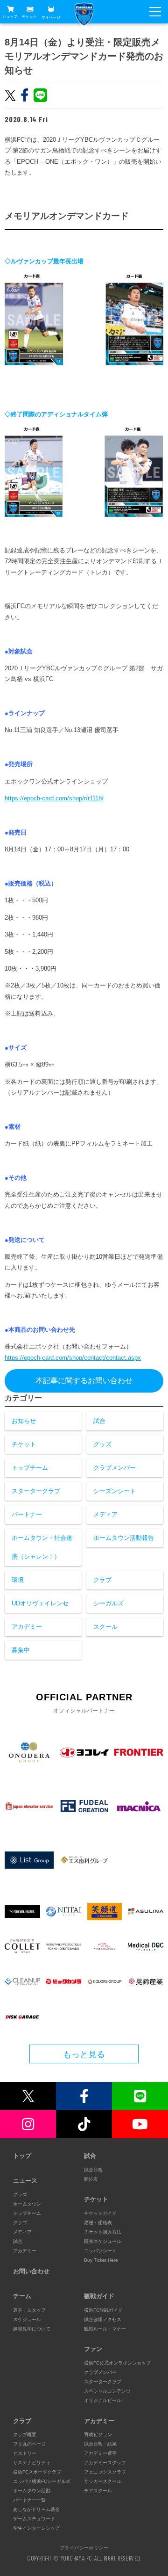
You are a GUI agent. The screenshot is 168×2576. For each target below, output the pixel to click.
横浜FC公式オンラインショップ (117, 2363)
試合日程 (93, 2170)
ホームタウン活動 (32, 2491)
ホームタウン (27, 2204)
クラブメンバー (115, 1468)
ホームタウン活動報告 (124, 1538)
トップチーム (30, 1468)
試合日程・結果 (100, 2444)
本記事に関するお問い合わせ (84, 1381)
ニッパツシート (100, 2251)
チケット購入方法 (103, 2232)
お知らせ (24, 1421)
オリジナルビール (103, 2400)
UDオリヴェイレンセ (40, 1603)
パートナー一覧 (29, 2500)
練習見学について (32, 2329)
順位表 (91, 2179)
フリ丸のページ (29, 2444)
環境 (18, 1580)
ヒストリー (25, 2453)
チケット (29, 17)
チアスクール (98, 2491)
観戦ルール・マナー (105, 2329)
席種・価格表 (98, 2223)
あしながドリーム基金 (36, 2509)
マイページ (51, 17)
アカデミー (27, 1627)
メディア (105, 1514)
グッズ (102, 1444)
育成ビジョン (98, 2435)
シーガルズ (108, 1603)
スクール (105, 1627)
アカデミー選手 (100, 2453)
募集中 (21, 1650)
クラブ (102, 1580)
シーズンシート (115, 1491)
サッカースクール (103, 2481)
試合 (99, 1421)
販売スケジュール (103, 2241)
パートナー (27, 1514)
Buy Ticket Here (101, 2260)
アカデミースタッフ (105, 2463)
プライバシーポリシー (84, 2547)
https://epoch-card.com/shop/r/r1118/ (54, 798)
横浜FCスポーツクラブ (37, 2472)
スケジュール (27, 2319)
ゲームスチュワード (34, 2519)
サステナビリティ (32, 2463)
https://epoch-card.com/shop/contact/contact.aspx (73, 1358)
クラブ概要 (25, 2435)
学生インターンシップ (36, 2528)
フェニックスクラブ (105, 2472)
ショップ (10, 17)
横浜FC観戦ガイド (103, 2310)
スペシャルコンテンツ (107, 2391)
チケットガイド (100, 2213)
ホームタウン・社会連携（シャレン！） (42, 1547)
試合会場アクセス (103, 2319)
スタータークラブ (36, 1491)
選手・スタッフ (29, 2310)
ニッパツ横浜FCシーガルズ (42, 2481)
